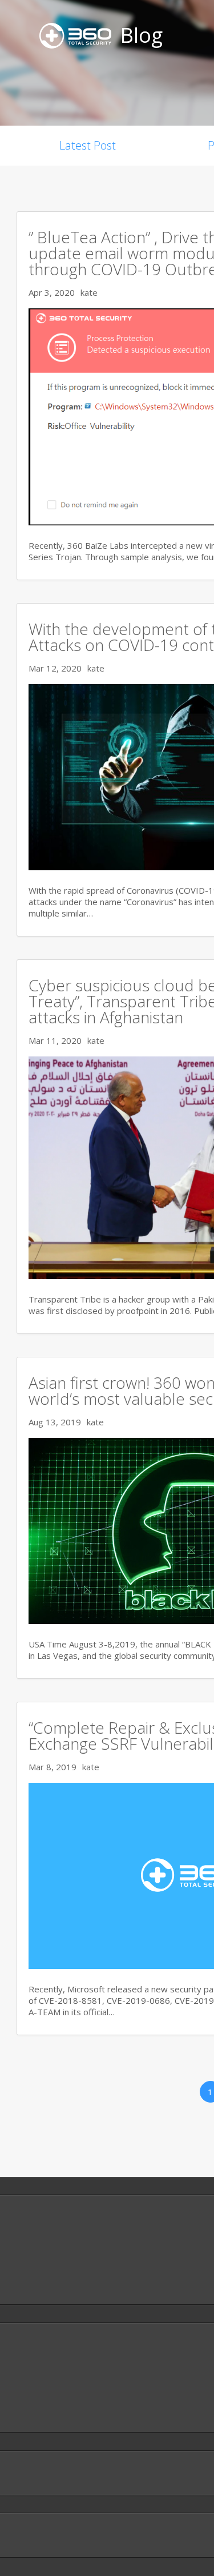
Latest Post (88, 145)
